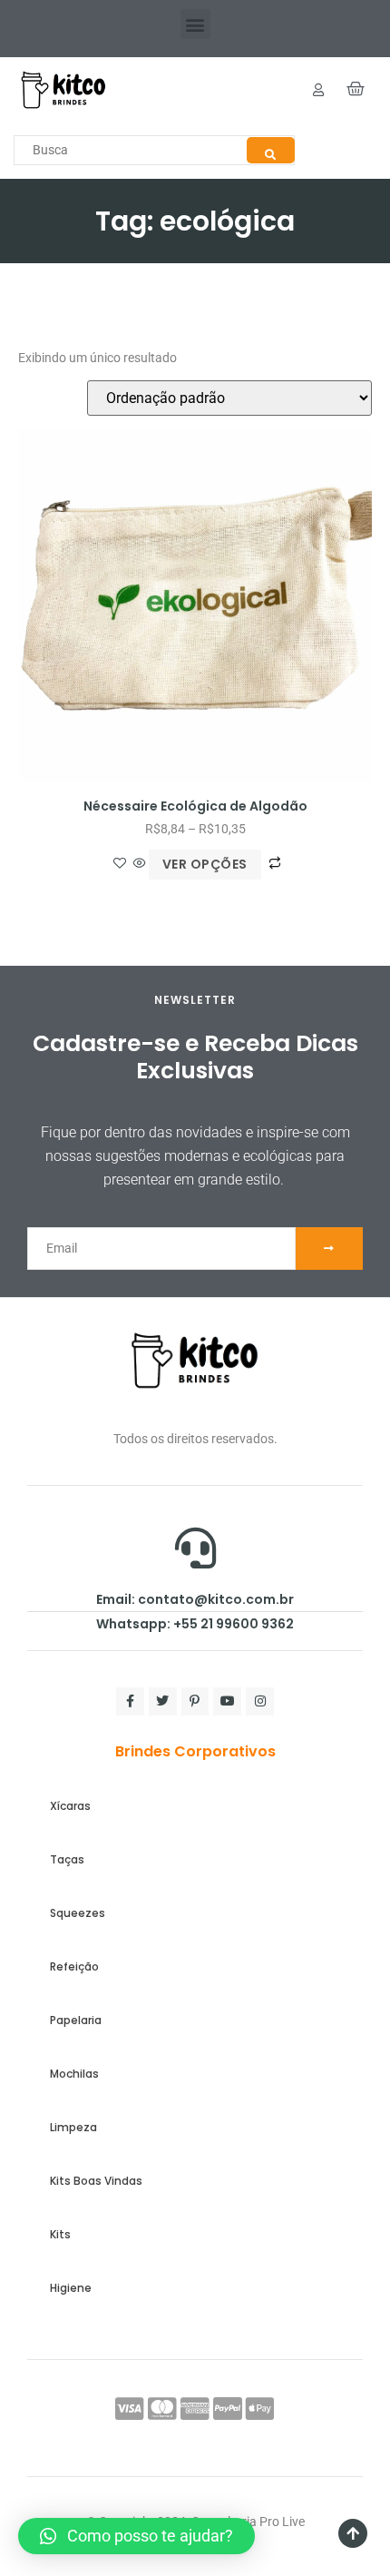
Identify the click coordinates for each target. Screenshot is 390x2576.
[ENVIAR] (329, 1249)
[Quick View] (140, 864)
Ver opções (205, 864)
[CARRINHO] (356, 89)
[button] (195, 24)
